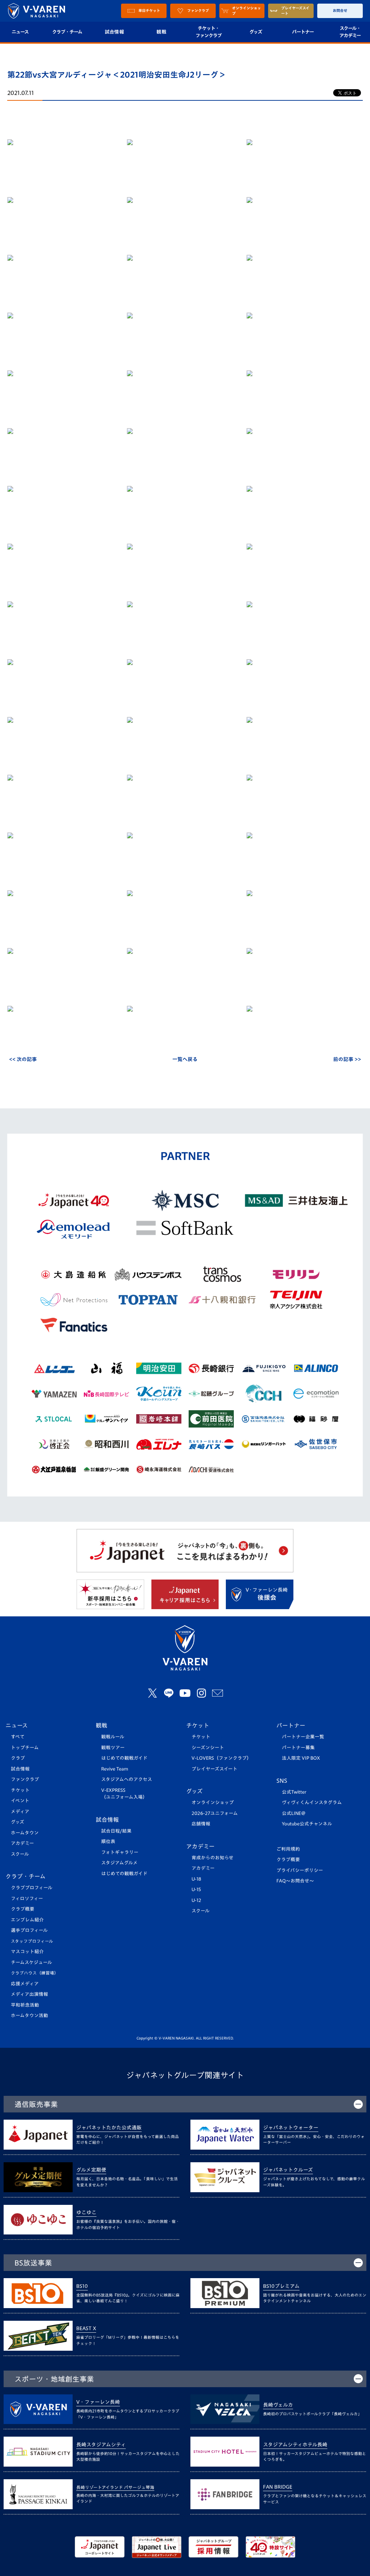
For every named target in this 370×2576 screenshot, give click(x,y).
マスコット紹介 (27, 1952)
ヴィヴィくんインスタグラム (312, 1802)
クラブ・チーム (67, 32)
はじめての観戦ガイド (124, 1758)
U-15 (196, 1889)
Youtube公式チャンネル (307, 1824)
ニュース (17, 1725)
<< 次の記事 (23, 1059)
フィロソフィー (27, 1899)
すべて (18, 1737)
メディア (20, 1812)
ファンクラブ (25, 1779)
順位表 (108, 1841)
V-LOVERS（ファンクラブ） (221, 1758)
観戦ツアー (113, 1748)
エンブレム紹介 (27, 1920)
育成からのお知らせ (212, 1858)
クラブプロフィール (32, 1888)
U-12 (196, 1900)
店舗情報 (201, 1824)
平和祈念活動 (25, 2005)
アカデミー (22, 1843)
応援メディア (25, 1984)
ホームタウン (25, 1833)
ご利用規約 (288, 1849)
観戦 (161, 32)
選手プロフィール (29, 1930)
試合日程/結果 (116, 1831)
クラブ (18, 1758)
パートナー (303, 32)
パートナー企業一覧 (303, 1737)
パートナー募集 (298, 1748)
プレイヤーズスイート (214, 1769)
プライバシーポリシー (300, 1870)
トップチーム (25, 1748)
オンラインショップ (213, 1802)
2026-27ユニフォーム (215, 1813)
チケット (20, 1790)
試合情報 (114, 32)
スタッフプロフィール (32, 1941)
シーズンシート (208, 1748)
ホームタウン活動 (29, 2015)
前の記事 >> (347, 1059)
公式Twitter (294, 1792)
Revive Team (115, 1769)
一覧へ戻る (185, 1059)
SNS (282, 1781)
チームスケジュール (31, 1962)
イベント (20, 1801)
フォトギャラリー (120, 1852)
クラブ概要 (23, 1909)
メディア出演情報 (29, 1994)
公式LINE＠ (294, 1813)
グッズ (256, 32)
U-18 (196, 1879)
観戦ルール (113, 1737)
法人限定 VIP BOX (301, 1758)
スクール (20, 1854)
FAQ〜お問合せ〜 (295, 1881)
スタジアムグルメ (119, 1863)
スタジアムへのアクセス (127, 1779)
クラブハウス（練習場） (35, 1973)
